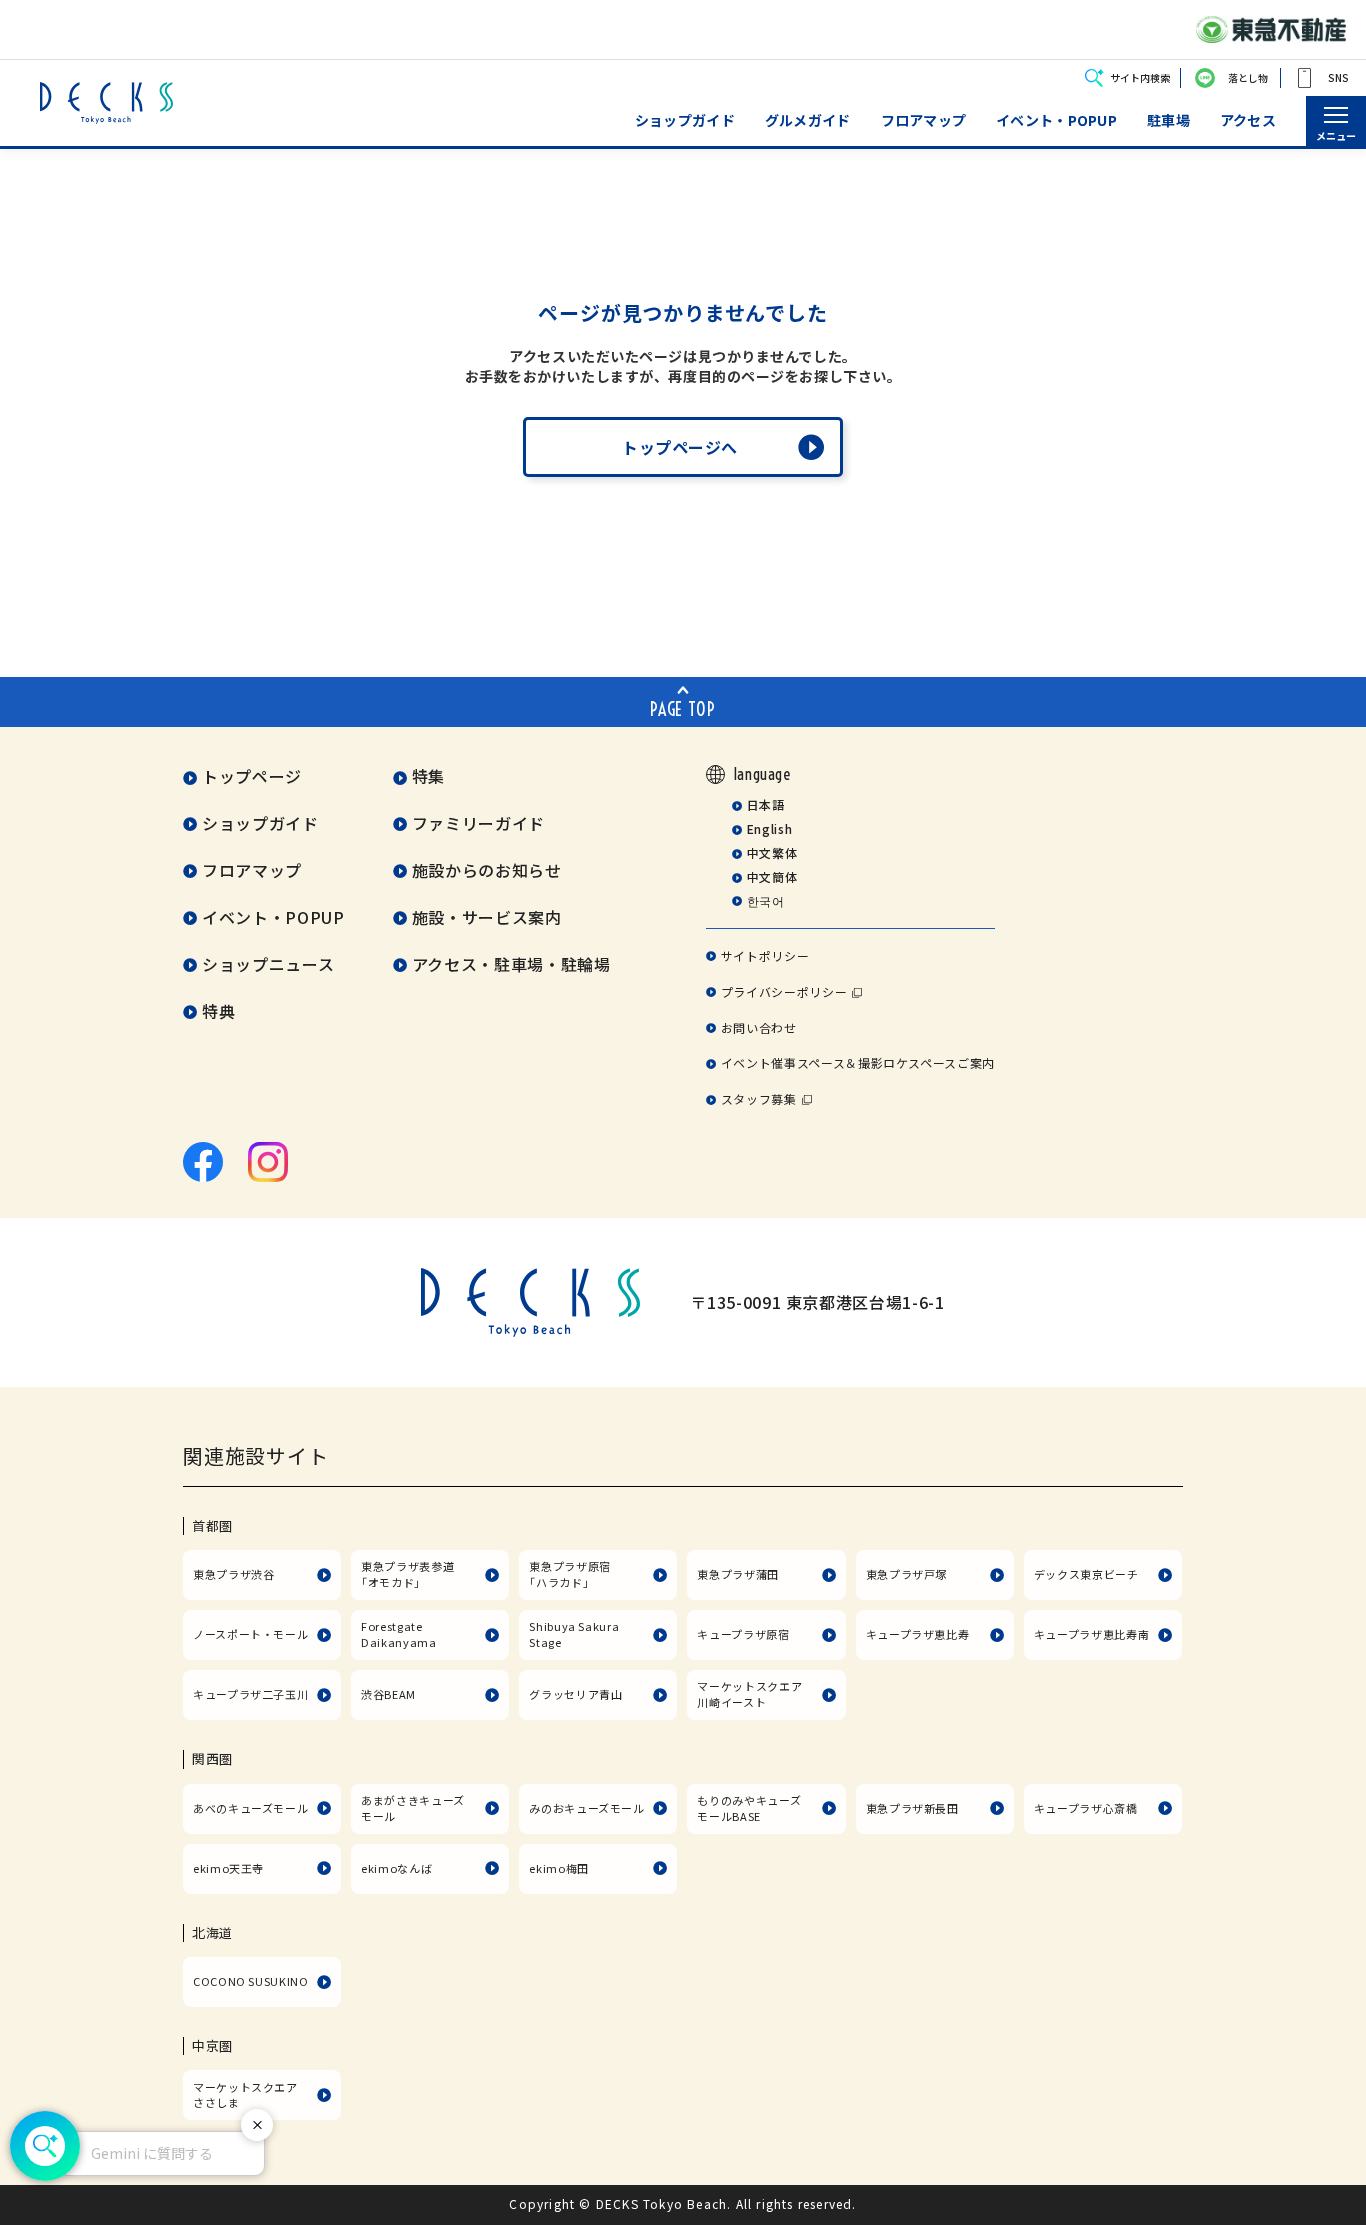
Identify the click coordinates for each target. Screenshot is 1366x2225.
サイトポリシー (765, 955)
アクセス (1248, 120)
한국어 (765, 900)
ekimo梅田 (558, 1868)
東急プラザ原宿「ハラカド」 (569, 1574)
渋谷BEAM (388, 1694)
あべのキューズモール (250, 1808)
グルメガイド (808, 120)
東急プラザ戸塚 (906, 1574)
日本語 (765, 804)
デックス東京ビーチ (1086, 1574)
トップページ (252, 776)
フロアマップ (924, 120)
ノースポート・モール (250, 1634)
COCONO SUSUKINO (251, 1981)
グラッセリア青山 (575, 1694)
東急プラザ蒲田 (737, 1574)
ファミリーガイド (478, 823)
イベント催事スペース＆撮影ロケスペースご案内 (857, 1062)
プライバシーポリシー (784, 991)
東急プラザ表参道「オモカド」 (407, 1574)
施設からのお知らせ (487, 870)
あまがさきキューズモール (413, 1808)
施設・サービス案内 (487, 917)
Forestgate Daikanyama (398, 1634)
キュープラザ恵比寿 (918, 1634)
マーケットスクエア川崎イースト (749, 1694)
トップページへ (680, 447)
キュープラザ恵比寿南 (1091, 1634)
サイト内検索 (1140, 77)
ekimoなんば (396, 1868)
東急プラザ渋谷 (233, 1574)
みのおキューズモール (586, 1808)
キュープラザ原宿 (743, 1634)
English (769, 828)
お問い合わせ (758, 1027)
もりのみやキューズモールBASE (749, 1808)
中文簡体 (772, 876)
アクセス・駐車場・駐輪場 (511, 964)
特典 (218, 1011)
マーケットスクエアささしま (245, 2095)
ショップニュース (268, 964)
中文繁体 (772, 852)
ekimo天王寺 (228, 1868)
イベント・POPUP (1056, 120)
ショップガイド (685, 120)
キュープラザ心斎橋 (1086, 1808)
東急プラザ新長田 (912, 1808)
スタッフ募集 (759, 1098)
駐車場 (1168, 120)
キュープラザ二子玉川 (250, 1694)
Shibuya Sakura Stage (574, 1634)
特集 (428, 776)
